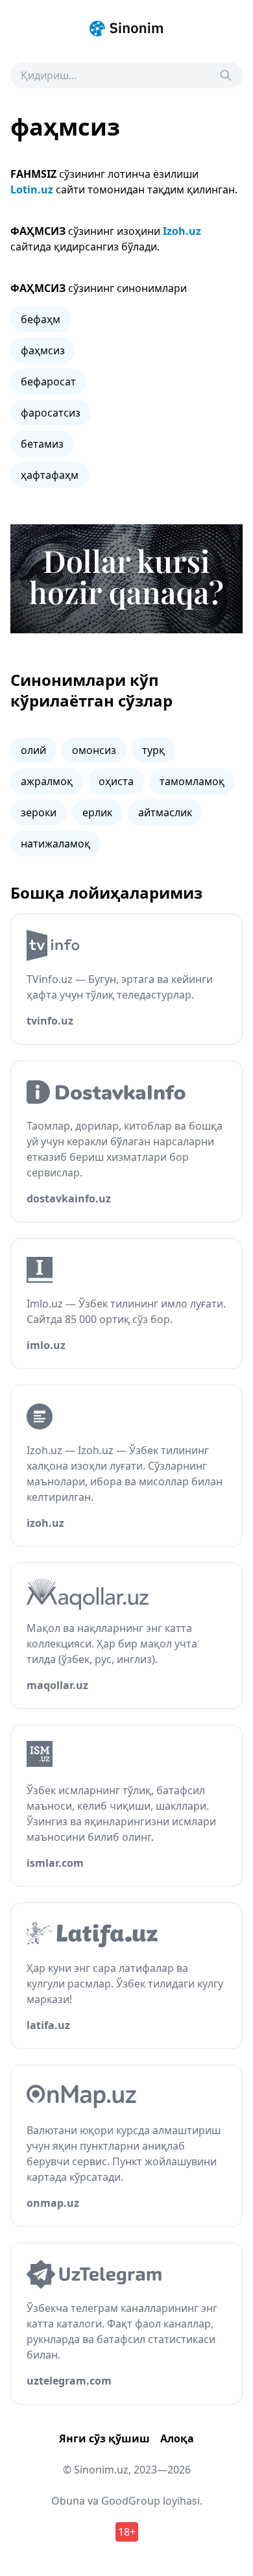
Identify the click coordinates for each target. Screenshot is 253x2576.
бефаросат (48, 382)
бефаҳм (41, 319)
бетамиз (42, 444)
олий (33, 750)
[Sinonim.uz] (126, 29)
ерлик (97, 812)
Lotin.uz (32, 189)
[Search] (226, 75)
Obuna (68, 2501)
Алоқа (177, 2438)
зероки (39, 812)
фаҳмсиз (43, 350)
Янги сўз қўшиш (104, 2438)
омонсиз (94, 750)
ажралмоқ (47, 781)
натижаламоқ (55, 844)
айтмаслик (165, 812)
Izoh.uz (182, 231)
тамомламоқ (192, 781)
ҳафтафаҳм (50, 475)
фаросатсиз (51, 413)
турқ (153, 750)
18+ (127, 2532)
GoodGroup (131, 2501)
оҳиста (116, 781)
